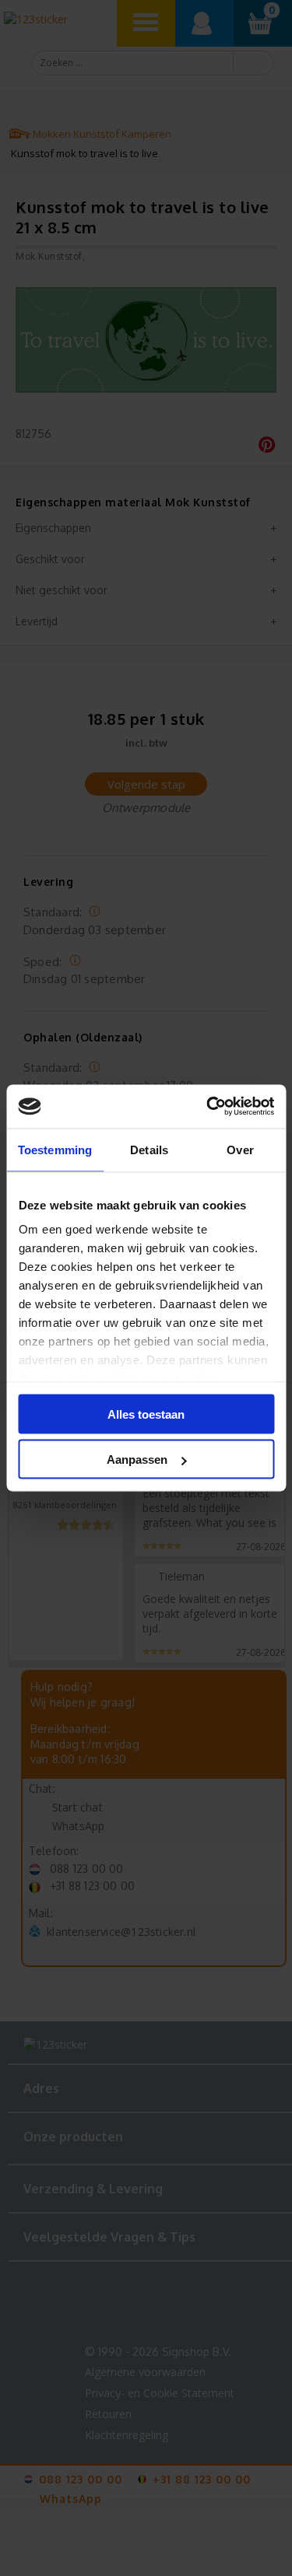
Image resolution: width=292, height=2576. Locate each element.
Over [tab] (240, 1149)
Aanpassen (137, 1459)
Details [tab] (149, 1149)
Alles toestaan (146, 1414)
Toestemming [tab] (55, 1149)
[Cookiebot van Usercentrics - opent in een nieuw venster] (208, 1107)
